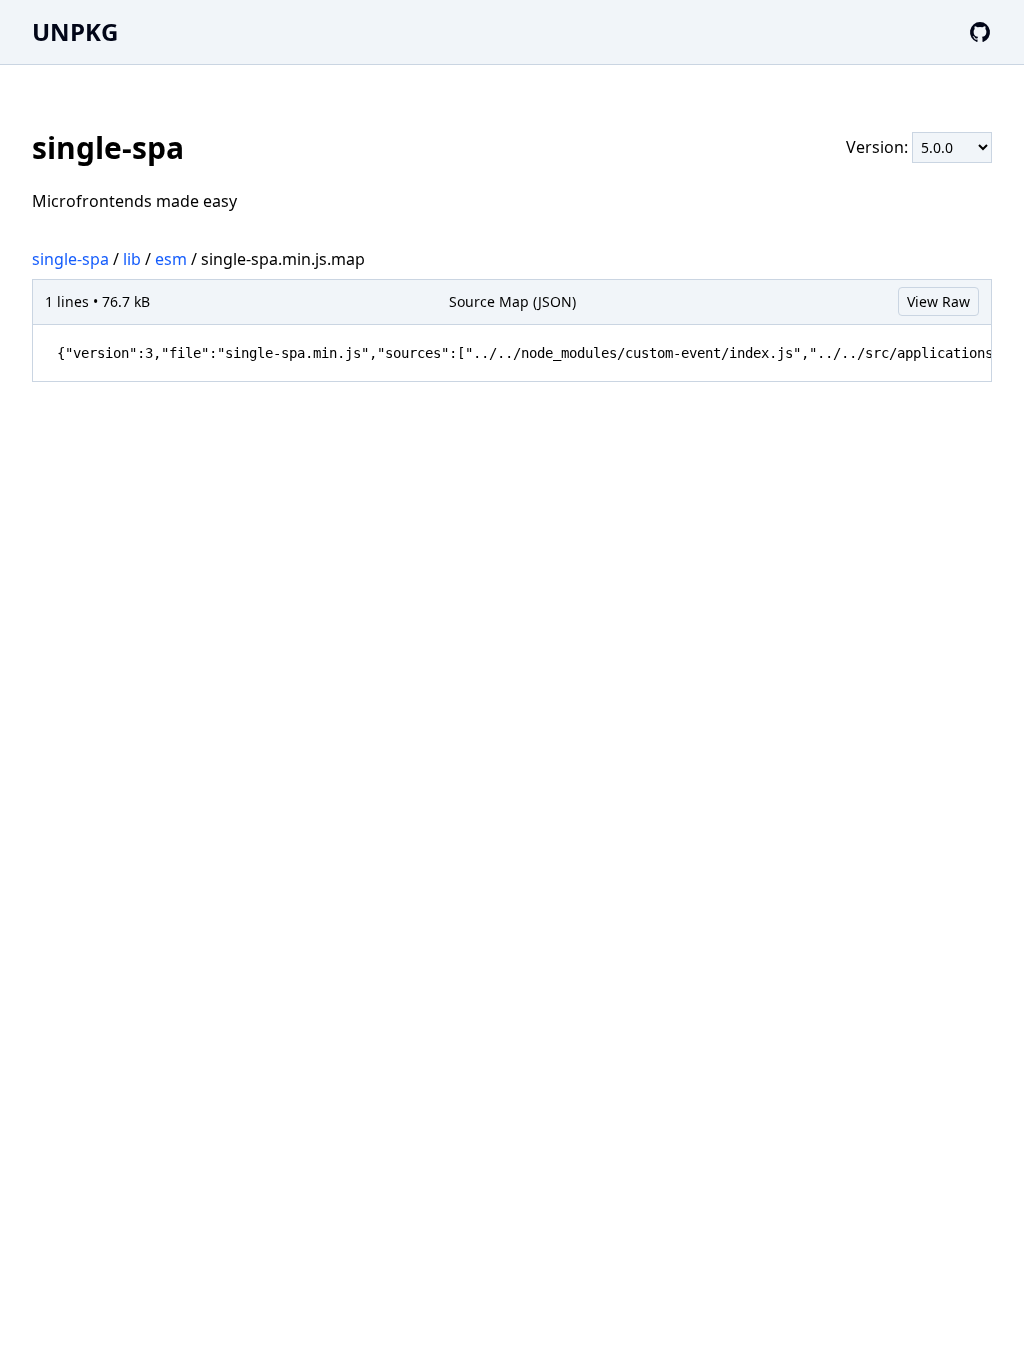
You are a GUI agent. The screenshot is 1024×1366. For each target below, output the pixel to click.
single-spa (70, 259)
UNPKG (75, 31)
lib (132, 259)
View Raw (938, 301)
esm (171, 259)
